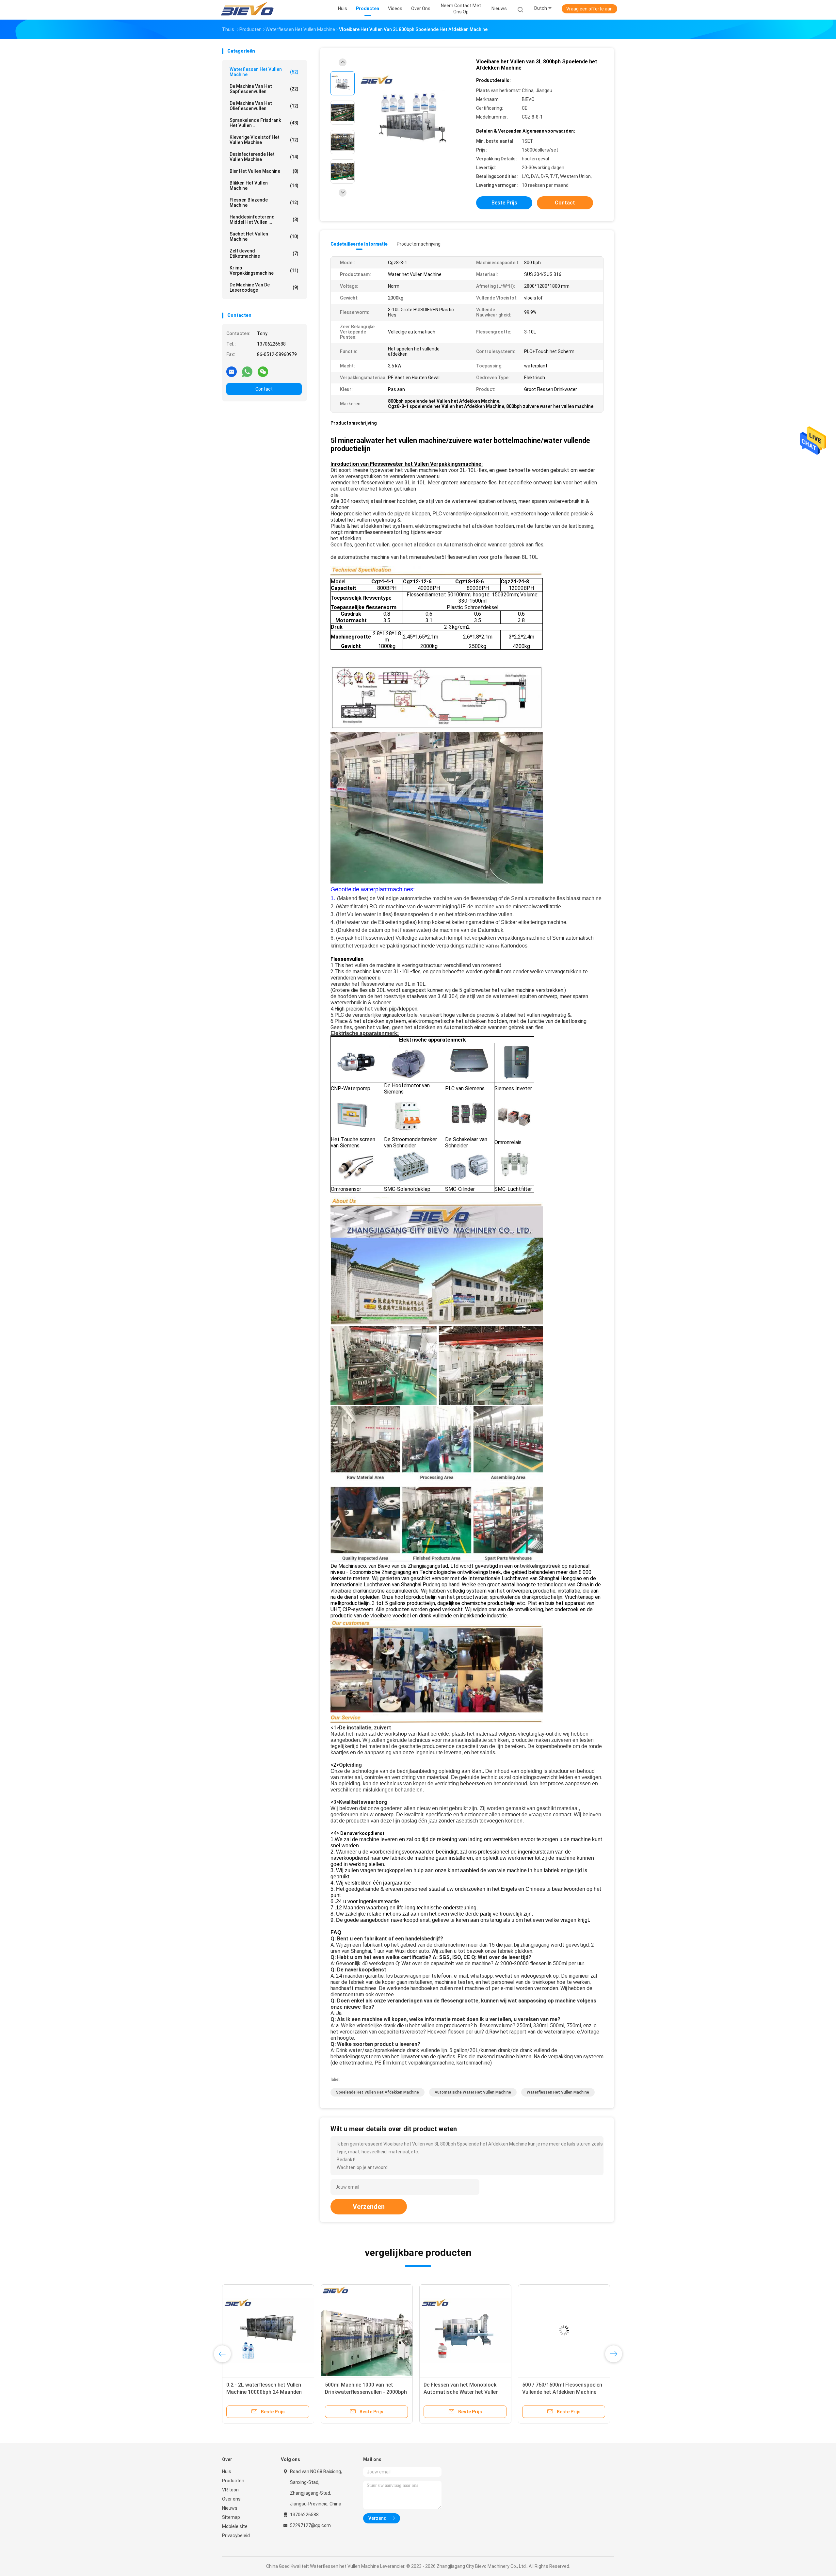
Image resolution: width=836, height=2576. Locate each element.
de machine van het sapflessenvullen (264, 89)
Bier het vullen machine (264, 171)
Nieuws (230, 2508)
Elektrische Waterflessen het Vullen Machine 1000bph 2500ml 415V (265, 2392)
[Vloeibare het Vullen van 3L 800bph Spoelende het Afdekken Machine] (413, 113)
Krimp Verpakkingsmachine (264, 270)
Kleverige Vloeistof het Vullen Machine (264, 140)
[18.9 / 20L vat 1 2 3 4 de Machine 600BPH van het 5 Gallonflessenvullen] (465, 2330)
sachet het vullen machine (264, 236)
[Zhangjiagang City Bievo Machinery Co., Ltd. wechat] (263, 371)
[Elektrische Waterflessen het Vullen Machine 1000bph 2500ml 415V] (268, 2330)
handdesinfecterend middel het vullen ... (264, 219)
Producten (233, 2481)
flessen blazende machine (264, 203)
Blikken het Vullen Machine (264, 186)
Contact (264, 389)
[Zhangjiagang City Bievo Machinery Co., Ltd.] (248, 10)
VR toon (230, 2490)
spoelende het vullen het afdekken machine (378, 2092)
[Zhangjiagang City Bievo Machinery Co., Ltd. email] (232, 371)
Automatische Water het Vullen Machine (473, 2092)
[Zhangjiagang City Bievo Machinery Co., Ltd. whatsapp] (247, 371)
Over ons (231, 2499)
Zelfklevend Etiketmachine (264, 253)
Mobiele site (235, 2526)
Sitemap (231, 2517)
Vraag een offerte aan (589, 9)
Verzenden (369, 2207)
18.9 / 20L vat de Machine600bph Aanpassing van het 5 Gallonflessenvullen (364, 2392)
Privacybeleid (236, 2535)
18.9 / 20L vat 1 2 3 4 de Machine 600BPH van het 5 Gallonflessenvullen (463, 2392)
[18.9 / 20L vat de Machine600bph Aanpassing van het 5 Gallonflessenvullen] (367, 2330)
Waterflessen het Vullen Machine (264, 72)
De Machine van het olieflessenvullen (264, 106)
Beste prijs (504, 203)
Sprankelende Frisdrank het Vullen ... (264, 123)
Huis (227, 2471)
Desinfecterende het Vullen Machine (264, 157)
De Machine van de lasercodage (264, 287)
